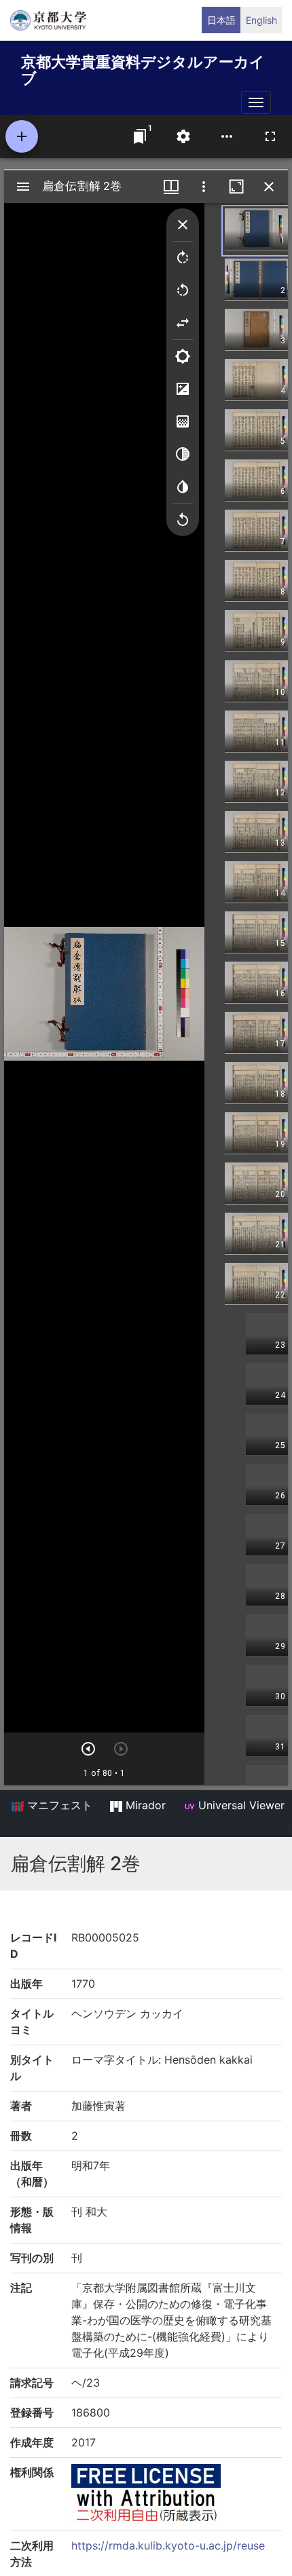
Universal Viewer (240, 1805)
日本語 (221, 20)
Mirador (144, 1805)
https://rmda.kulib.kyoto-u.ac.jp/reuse (168, 2545)
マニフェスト (58, 1805)
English (261, 20)
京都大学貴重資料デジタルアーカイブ (143, 68)
